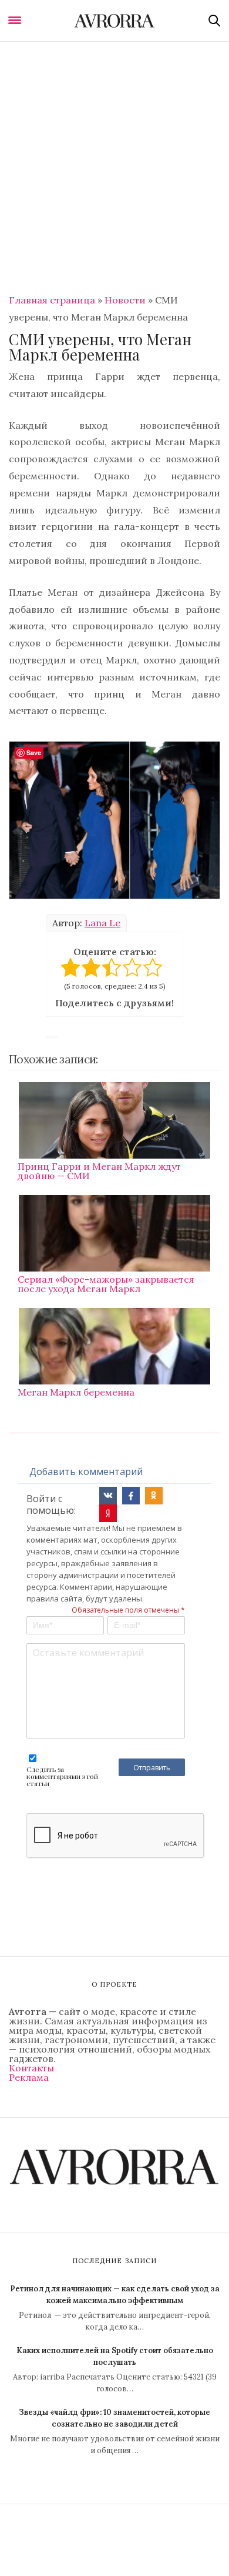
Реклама (29, 2077)
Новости (125, 300)
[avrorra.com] (114, 21)
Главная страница (52, 300)
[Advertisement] (114, 162)
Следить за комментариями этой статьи (62, 1776)
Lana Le (102, 923)
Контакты (31, 2068)
